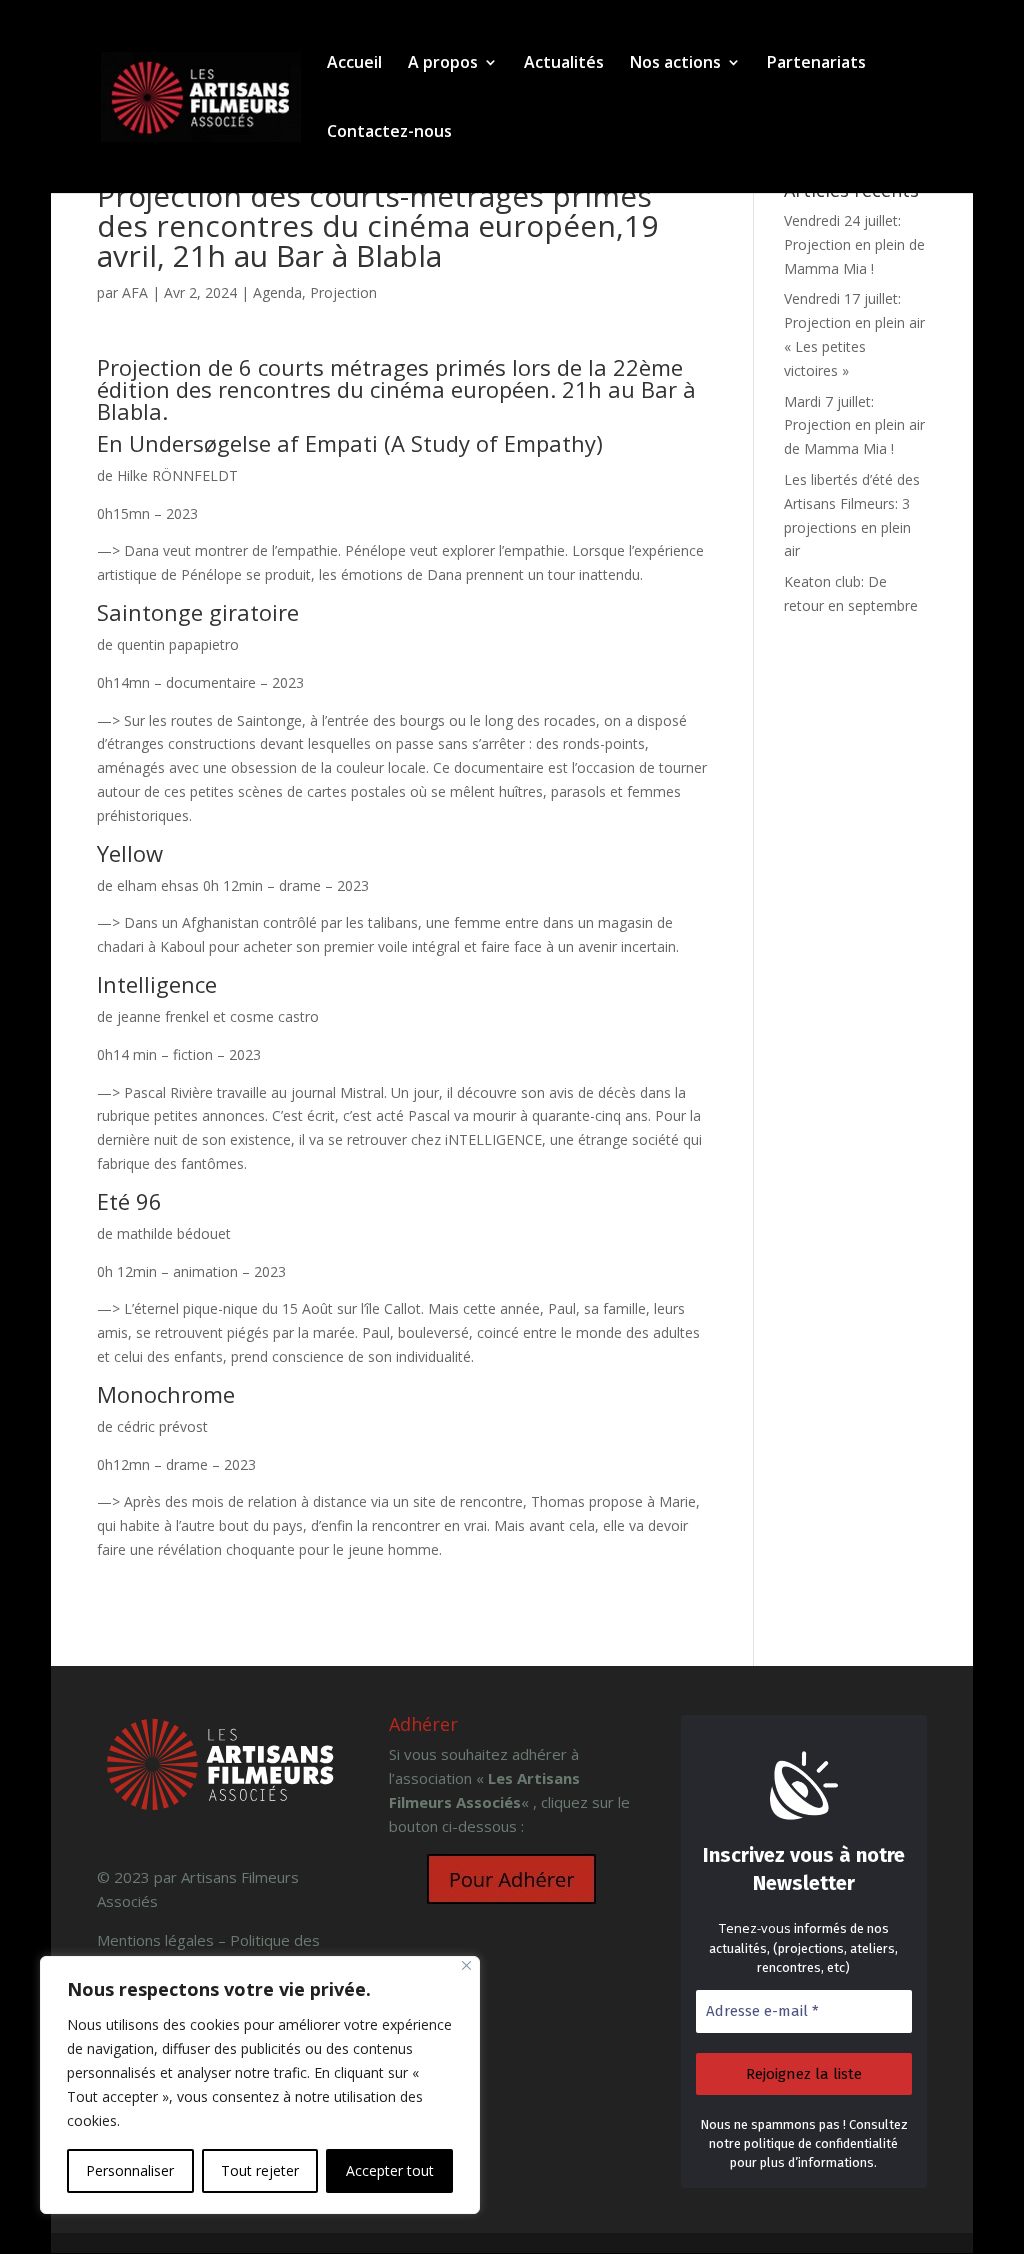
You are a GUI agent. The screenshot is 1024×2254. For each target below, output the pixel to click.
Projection (343, 292)
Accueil (354, 64)
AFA (135, 292)
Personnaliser (130, 2170)
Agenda (277, 292)
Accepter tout (390, 2170)
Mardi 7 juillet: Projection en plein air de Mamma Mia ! (854, 425)
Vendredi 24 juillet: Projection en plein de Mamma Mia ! (854, 244)
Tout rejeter (260, 2170)
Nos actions (675, 64)
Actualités (564, 64)
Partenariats (816, 64)
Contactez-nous (389, 133)
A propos (443, 64)
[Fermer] (466, 1965)
